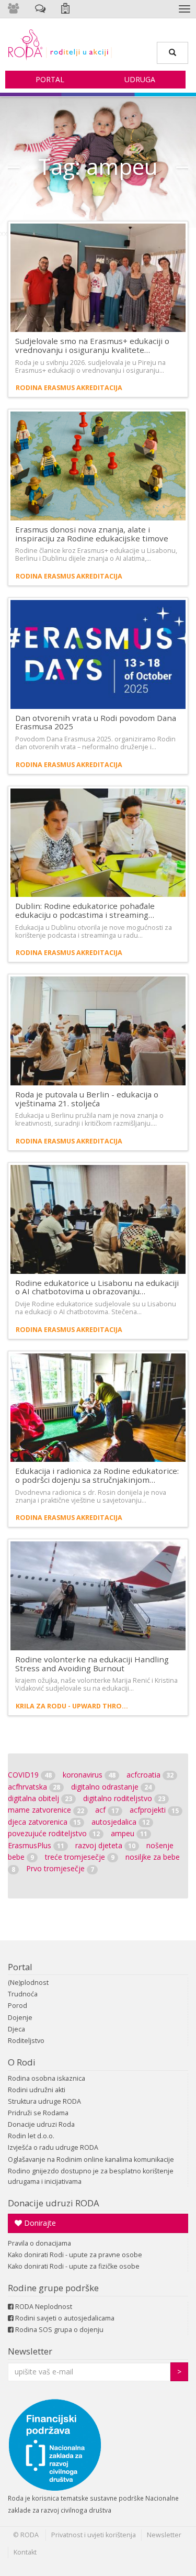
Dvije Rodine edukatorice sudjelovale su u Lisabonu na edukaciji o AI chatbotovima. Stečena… (96, 1308)
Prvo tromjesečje (60, 1868)
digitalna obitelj (40, 1798)
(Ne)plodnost (28, 1983)
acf (107, 1810)
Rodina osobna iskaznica (47, 2078)
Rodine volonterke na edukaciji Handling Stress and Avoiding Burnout (92, 1664)
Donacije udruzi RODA (54, 2203)
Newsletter (30, 2351)
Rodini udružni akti (37, 2090)
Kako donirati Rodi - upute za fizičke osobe (74, 2266)
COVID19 (30, 1775)
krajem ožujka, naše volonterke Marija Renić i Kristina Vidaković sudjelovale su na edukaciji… (96, 1684)
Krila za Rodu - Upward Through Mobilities (74, 1706)
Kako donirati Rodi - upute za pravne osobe (75, 2255)
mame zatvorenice (46, 1810)
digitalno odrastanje (111, 1787)
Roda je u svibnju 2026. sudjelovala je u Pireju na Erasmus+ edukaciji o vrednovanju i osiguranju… (90, 367)
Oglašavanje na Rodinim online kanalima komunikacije (91, 2159)
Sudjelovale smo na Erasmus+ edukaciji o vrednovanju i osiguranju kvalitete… (92, 345)
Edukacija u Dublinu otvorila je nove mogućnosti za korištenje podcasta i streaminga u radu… (94, 931)
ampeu (129, 1833)
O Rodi (22, 2062)
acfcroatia (150, 1775)
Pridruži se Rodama (38, 2113)
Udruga (140, 79)
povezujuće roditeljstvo (54, 1833)
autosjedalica (120, 1822)
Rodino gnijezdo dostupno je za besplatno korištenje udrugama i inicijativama (91, 2176)
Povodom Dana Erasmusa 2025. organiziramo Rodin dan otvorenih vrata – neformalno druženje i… (95, 743)
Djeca (16, 2029)
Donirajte (39, 2223)
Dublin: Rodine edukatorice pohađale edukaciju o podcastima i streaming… (85, 910)
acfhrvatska (34, 1787)
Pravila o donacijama (39, 2243)
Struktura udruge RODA (44, 2101)
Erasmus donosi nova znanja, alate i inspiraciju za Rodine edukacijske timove (92, 534)
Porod (18, 2006)
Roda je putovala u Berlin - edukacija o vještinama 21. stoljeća (87, 1099)
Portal (50, 79)
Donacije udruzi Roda (41, 2124)
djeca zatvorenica (44, 1822)
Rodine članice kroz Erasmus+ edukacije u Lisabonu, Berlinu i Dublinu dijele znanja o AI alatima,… (96, 554)
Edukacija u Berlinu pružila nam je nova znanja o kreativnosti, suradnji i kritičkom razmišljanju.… (89, 1119)
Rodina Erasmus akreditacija (69, 388)
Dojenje (20, 2018)
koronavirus (89, 1775)
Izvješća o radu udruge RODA (53, 2147)
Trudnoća (23, 1994)
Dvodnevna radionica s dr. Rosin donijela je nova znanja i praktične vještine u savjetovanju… (91, 1496)
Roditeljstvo (26, 2041)
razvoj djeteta (105, 1845)
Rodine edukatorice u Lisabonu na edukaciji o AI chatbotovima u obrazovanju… (97, 1287)
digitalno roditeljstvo (124, 1798)
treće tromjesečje (80, 1857)
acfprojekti (154, 1810)
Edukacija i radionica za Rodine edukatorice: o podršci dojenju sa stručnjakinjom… (97, 1475)
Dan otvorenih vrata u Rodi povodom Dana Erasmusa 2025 (96, 722)
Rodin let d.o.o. (31, 2136)
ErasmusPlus (36, 1845)
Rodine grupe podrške (53, 2288)
